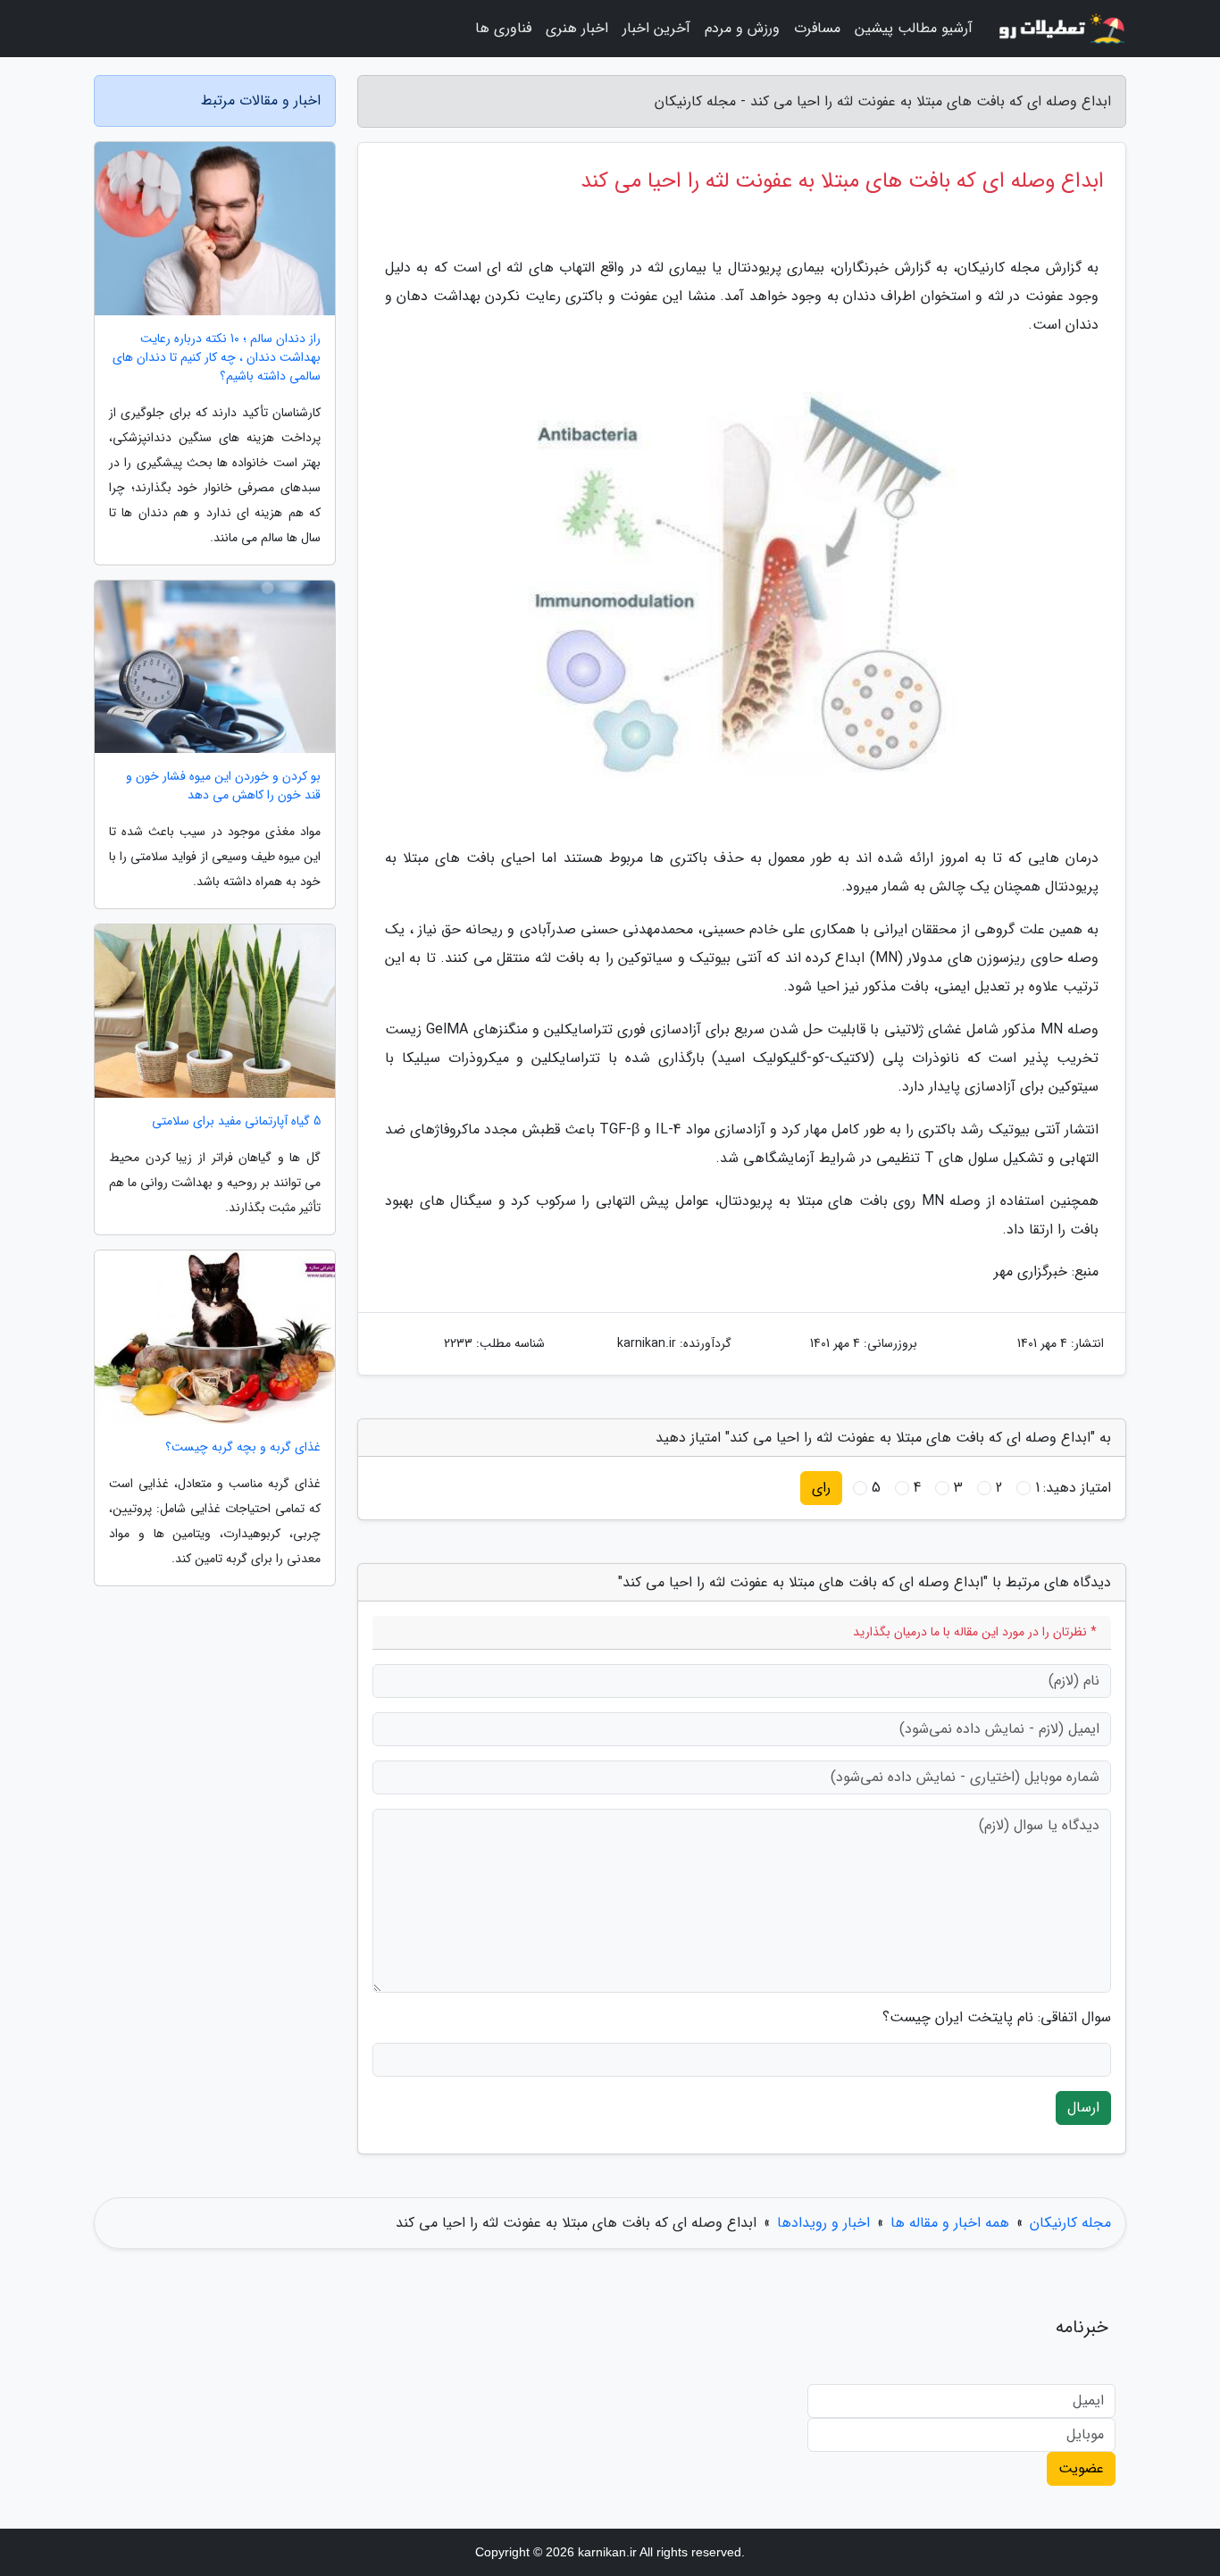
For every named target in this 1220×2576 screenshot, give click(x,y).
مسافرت (817, 28)
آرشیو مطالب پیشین (914, 28)
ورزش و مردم (742, 28)
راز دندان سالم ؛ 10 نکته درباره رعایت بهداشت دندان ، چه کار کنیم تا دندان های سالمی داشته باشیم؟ (217, 358)
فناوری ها (503, 28)
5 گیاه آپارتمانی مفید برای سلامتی (236, 1121)
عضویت (1081, 2468)
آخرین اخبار (656, 28)
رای (821, 1488)
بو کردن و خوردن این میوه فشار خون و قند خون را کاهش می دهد (223, 786)
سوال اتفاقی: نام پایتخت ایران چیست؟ (997, 2018)
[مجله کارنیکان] (1060, 29)
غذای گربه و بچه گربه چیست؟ (243, 1447)
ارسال (1083, 2108)
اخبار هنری (577, 28)
